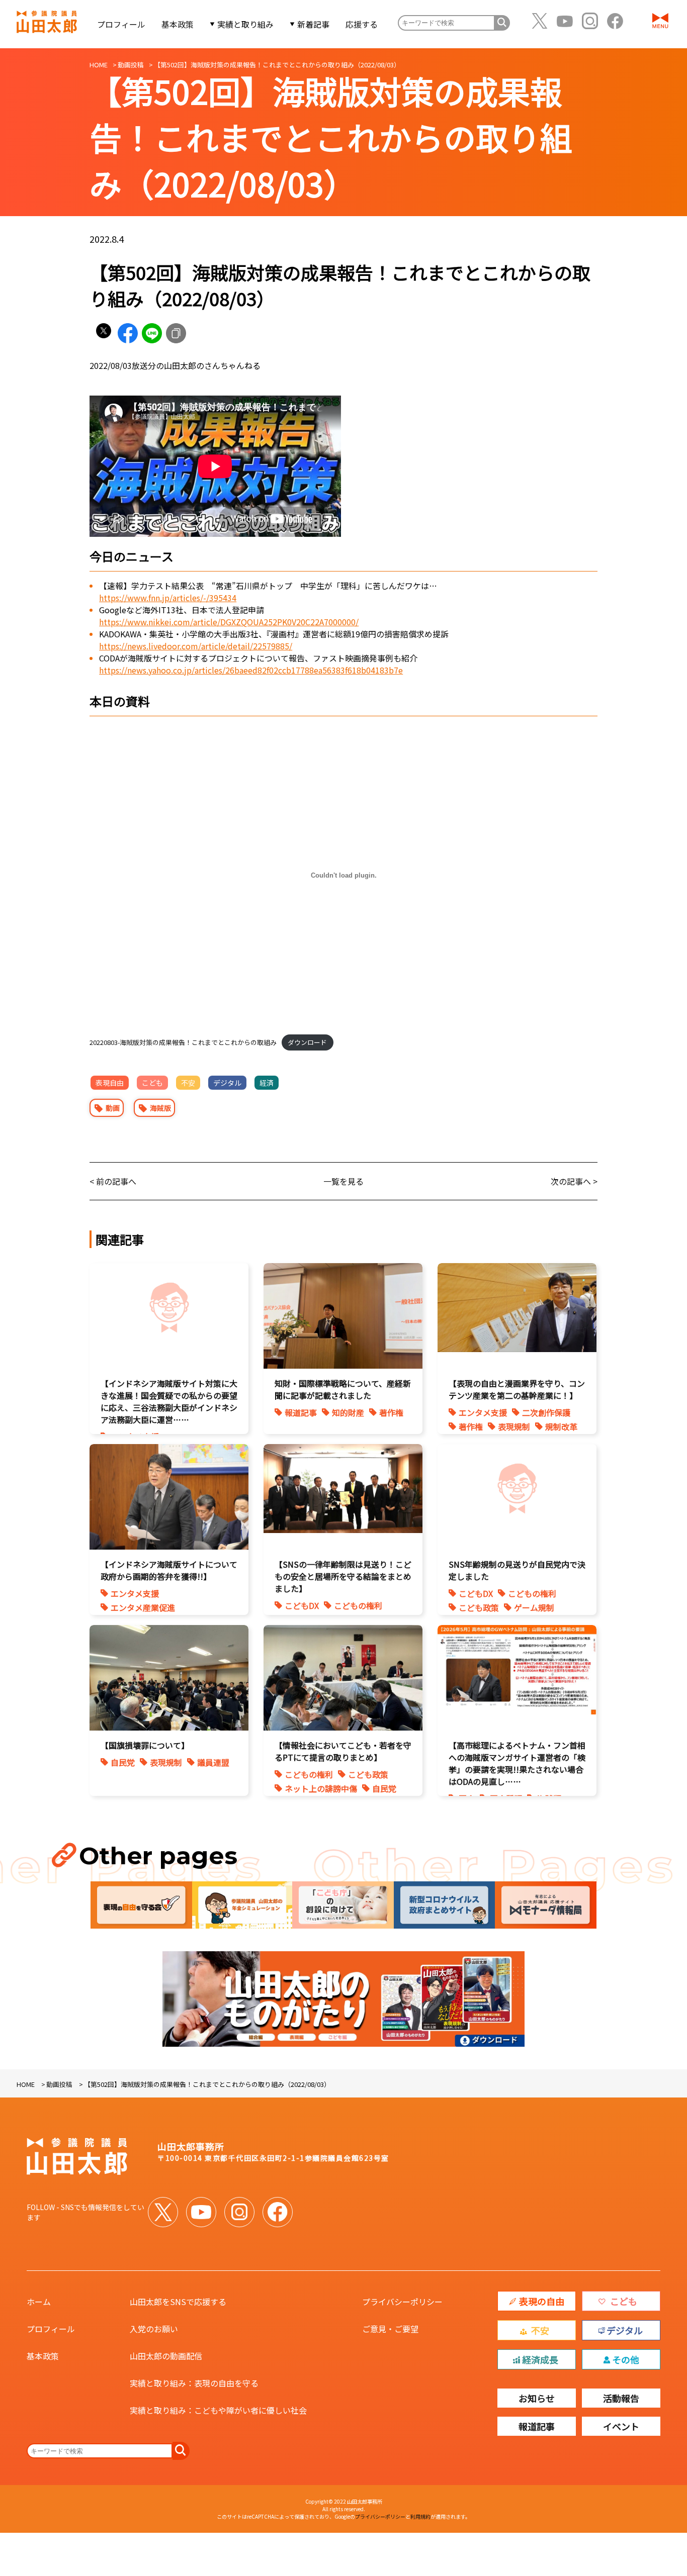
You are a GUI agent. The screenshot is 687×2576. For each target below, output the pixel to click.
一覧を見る (343, 1181)
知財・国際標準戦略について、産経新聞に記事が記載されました (343, 1389)
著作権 (391, 1412)
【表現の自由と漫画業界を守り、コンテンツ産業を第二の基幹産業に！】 (517, 1389)
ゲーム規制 (534, 1607)
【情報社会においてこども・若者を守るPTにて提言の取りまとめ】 (343, 1751)
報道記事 (301, 1412)
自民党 (123, 1762)
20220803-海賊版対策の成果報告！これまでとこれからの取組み (183, 1042)
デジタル (227, 1083)
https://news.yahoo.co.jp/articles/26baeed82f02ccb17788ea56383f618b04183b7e (251, 670)
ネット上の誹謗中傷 (321, 1788)
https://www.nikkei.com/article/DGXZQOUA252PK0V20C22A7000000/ (229, 622)
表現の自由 (542, 2301)
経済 (267, 1083)
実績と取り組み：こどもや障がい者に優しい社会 (218, 2410)
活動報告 (621, 2398)
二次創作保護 (546, 1412)
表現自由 (110, 1083)
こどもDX (302, 1605)
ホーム (39, 2302)
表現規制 (514, 1426)
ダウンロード (307, 1042)
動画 (113, 1108)
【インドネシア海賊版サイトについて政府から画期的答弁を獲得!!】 (169, 1570)
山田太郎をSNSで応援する (178, 2302)
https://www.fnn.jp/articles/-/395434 (168, 598)
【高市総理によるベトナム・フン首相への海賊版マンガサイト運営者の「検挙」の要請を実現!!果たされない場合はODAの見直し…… (517, 1763)
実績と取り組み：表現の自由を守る (194, 2383)
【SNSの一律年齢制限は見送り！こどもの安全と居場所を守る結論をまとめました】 (343, 1576)
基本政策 (178, 24)
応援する (362, 24)
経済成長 (540, 2359)
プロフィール (121, 24)
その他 (626, 2359)
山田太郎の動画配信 (166, 2356)
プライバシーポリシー (402, 2302)
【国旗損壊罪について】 (145, 1745)
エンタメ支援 (483, 1412)
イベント (621, 2426)
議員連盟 (213, 1762)
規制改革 (561, 1426)
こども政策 (479, 1607)
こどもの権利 (358, 1605)
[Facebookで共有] (128, 333)
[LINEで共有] (152, 333)
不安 (188, 1083)
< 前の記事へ (113, 1181)
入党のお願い (154, 2329)
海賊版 (160, 1108)
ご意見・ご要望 (390, 2329)
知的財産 (348, 1412)
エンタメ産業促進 (143, 1607)
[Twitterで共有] (104, 333)
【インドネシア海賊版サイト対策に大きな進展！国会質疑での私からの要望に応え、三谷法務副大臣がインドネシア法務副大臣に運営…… (169, 1401)
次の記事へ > (574, 1181)
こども (152, 1083)
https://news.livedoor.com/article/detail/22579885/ (196, 646)
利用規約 (420, 2516)
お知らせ (537, 2398)
